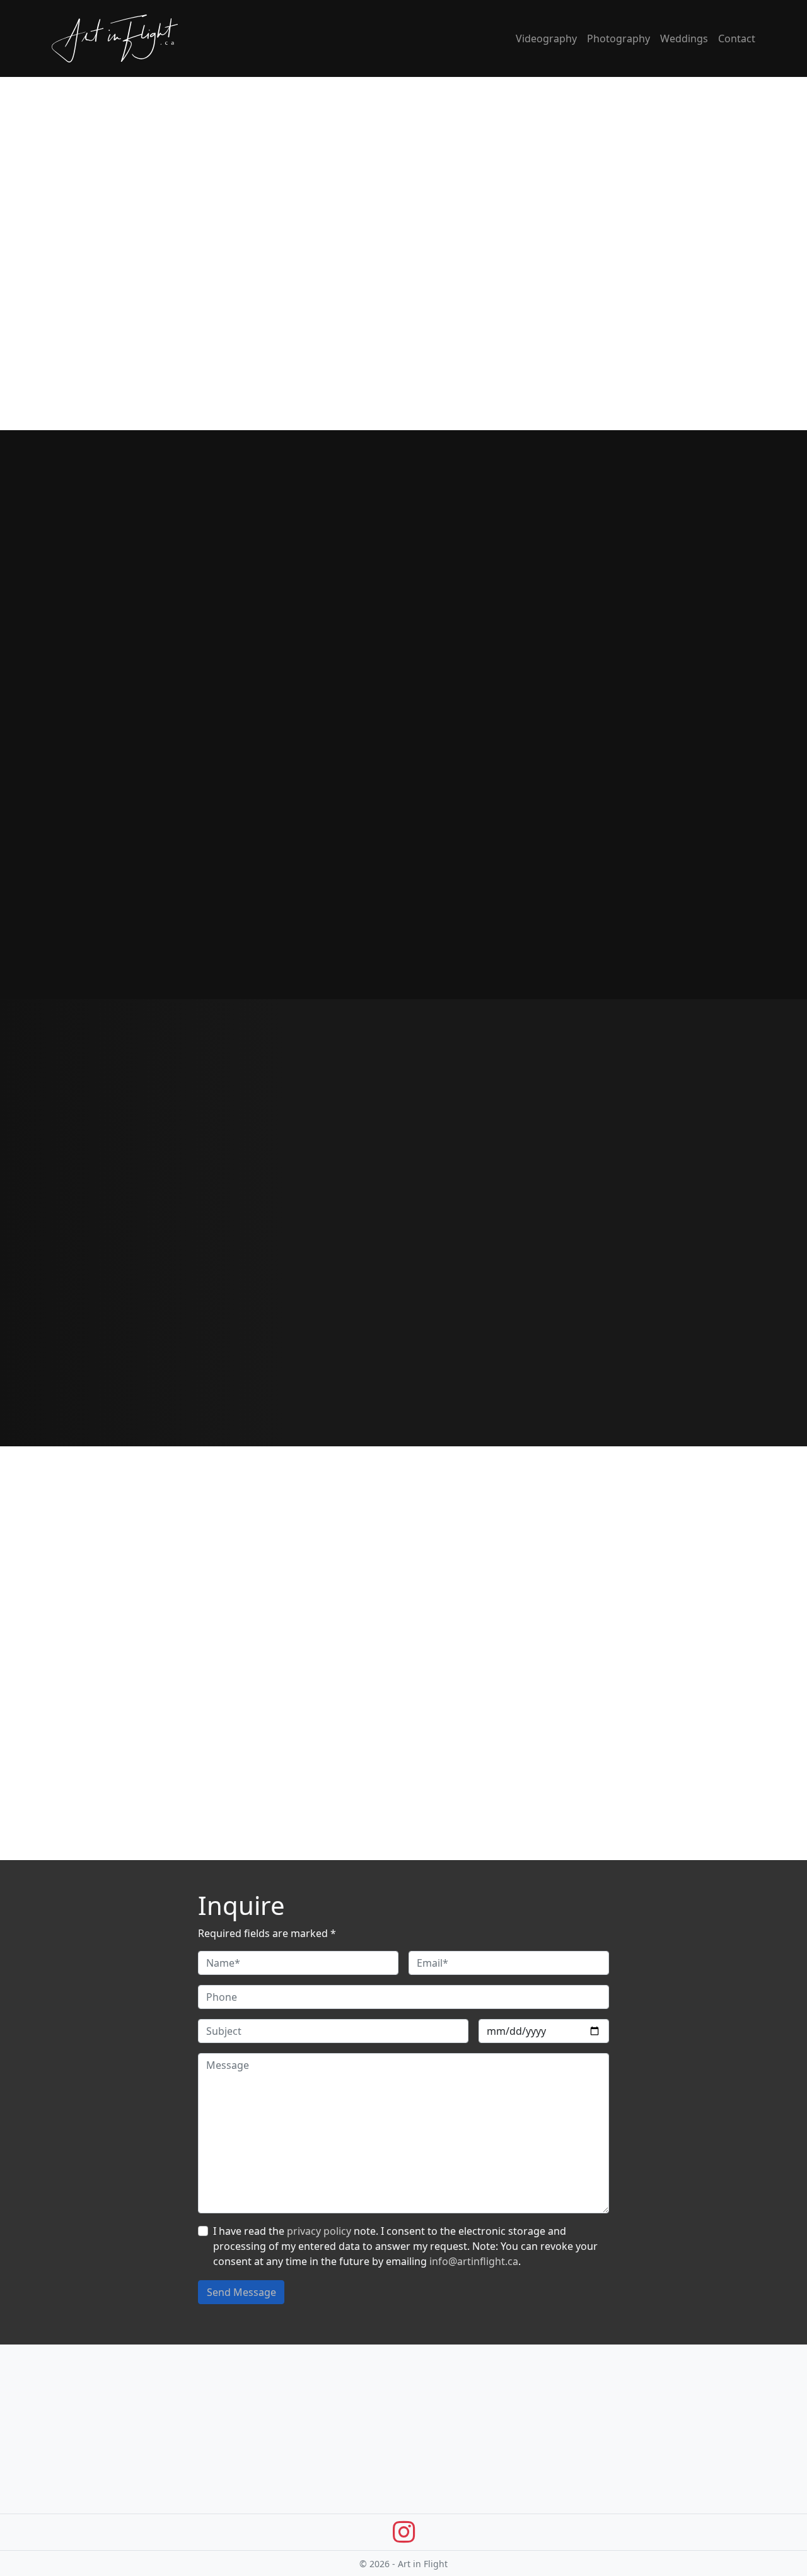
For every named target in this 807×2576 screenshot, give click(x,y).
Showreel (254, 2514)
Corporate (256, 2483)
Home (426, 2468)
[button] (768, 1212)
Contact (737, 38)
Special (248, 2529)
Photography (618, 38)
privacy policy (319, 2231)
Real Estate (78, 2514)
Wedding (253, 2544)
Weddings (684, 38)
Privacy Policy (443, 2514)
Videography (546, 38)
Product (71, 2498)
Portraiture (78, 2483)
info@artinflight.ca (474, 2261)
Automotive (79, 2468)
